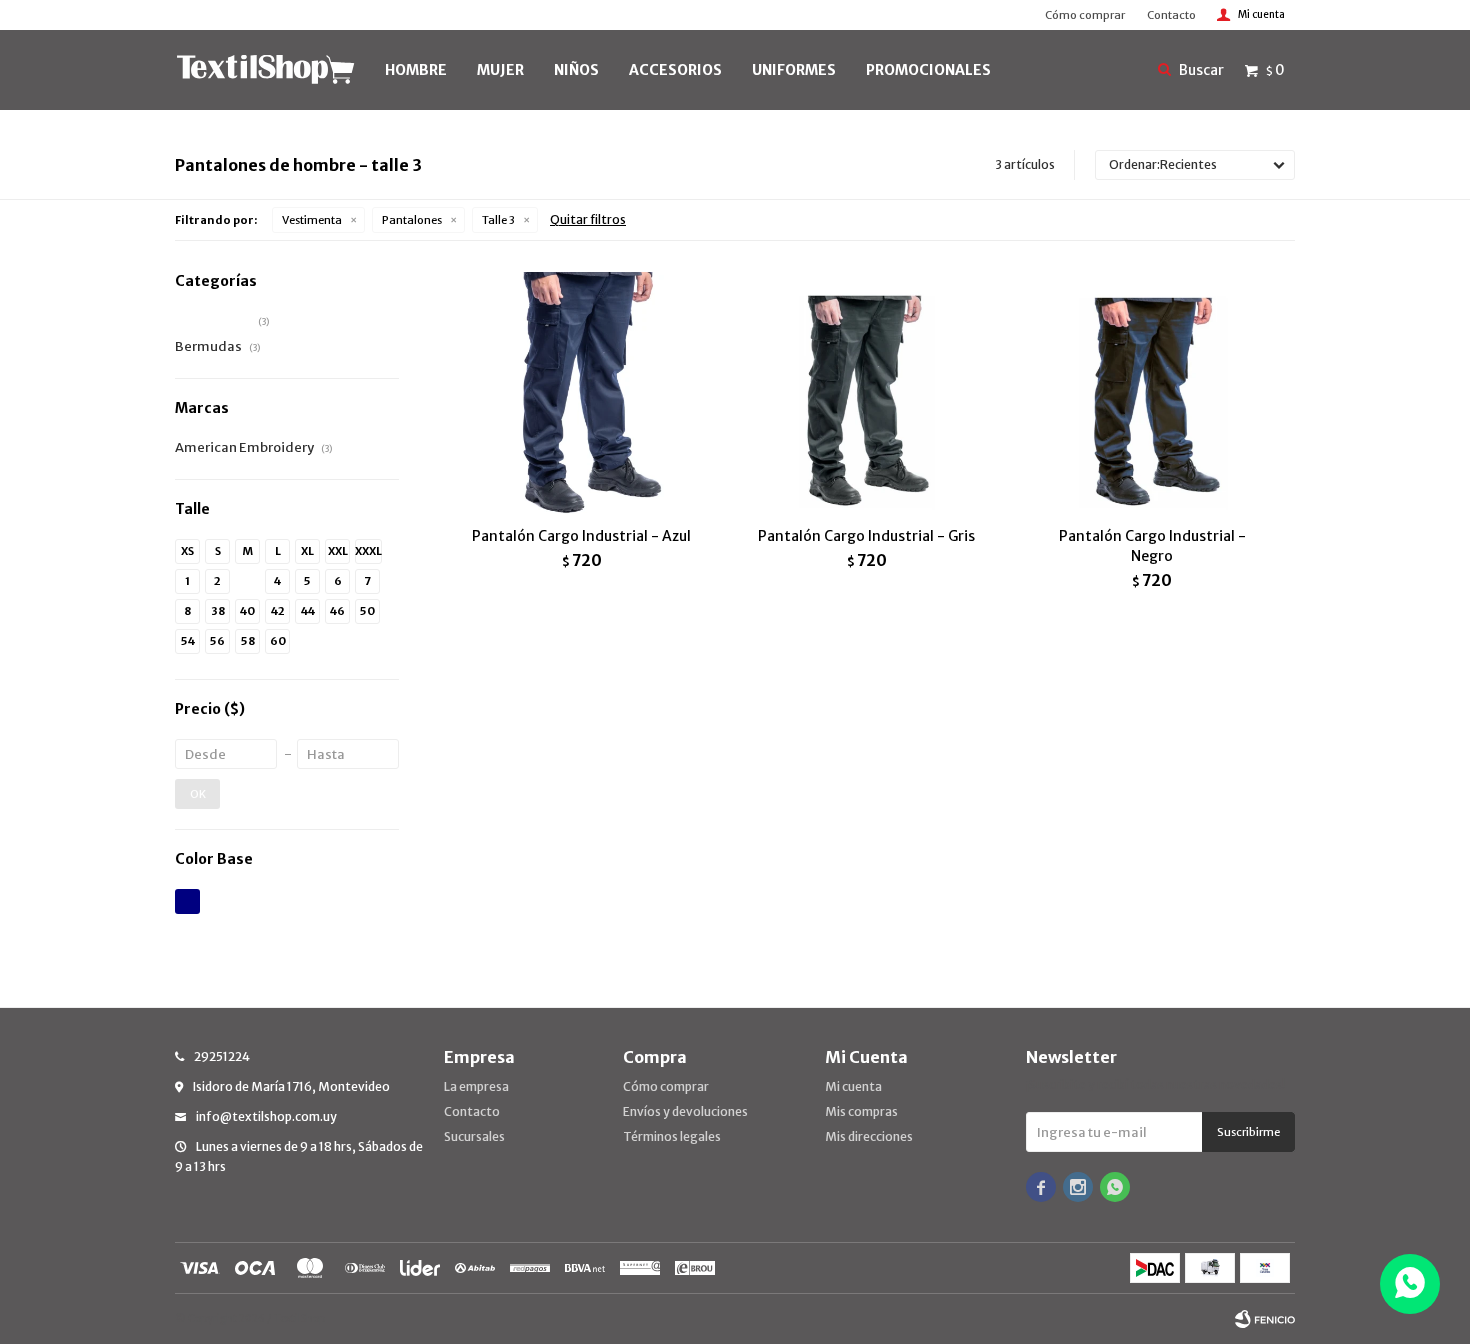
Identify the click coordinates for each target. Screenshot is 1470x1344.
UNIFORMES (794, 70)
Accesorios (675, 70)
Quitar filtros (588, 219)
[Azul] (187, 901)
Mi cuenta (853, 1086)
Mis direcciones (869, 1136)
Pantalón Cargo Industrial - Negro (1152, 546)
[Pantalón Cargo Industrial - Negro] (1152, 393)
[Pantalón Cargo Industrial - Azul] (581, 393)
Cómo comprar (1085, 15)
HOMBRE (416, 70)
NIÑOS (576, 70)
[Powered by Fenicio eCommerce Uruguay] (1265, 1319)
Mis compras (861, 1111)
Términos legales (672, 1136)
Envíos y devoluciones (685, 1111)
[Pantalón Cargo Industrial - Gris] (866, 393)
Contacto (1171, 15)
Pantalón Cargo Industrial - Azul (581, 536)
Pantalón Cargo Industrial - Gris (866, 536)
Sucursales (474, 1136)
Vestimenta (312, 220)
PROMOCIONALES (928, 70)
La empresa (476, 1086)
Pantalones (412, 220)
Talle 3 (498, 220)
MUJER (500, 70)
